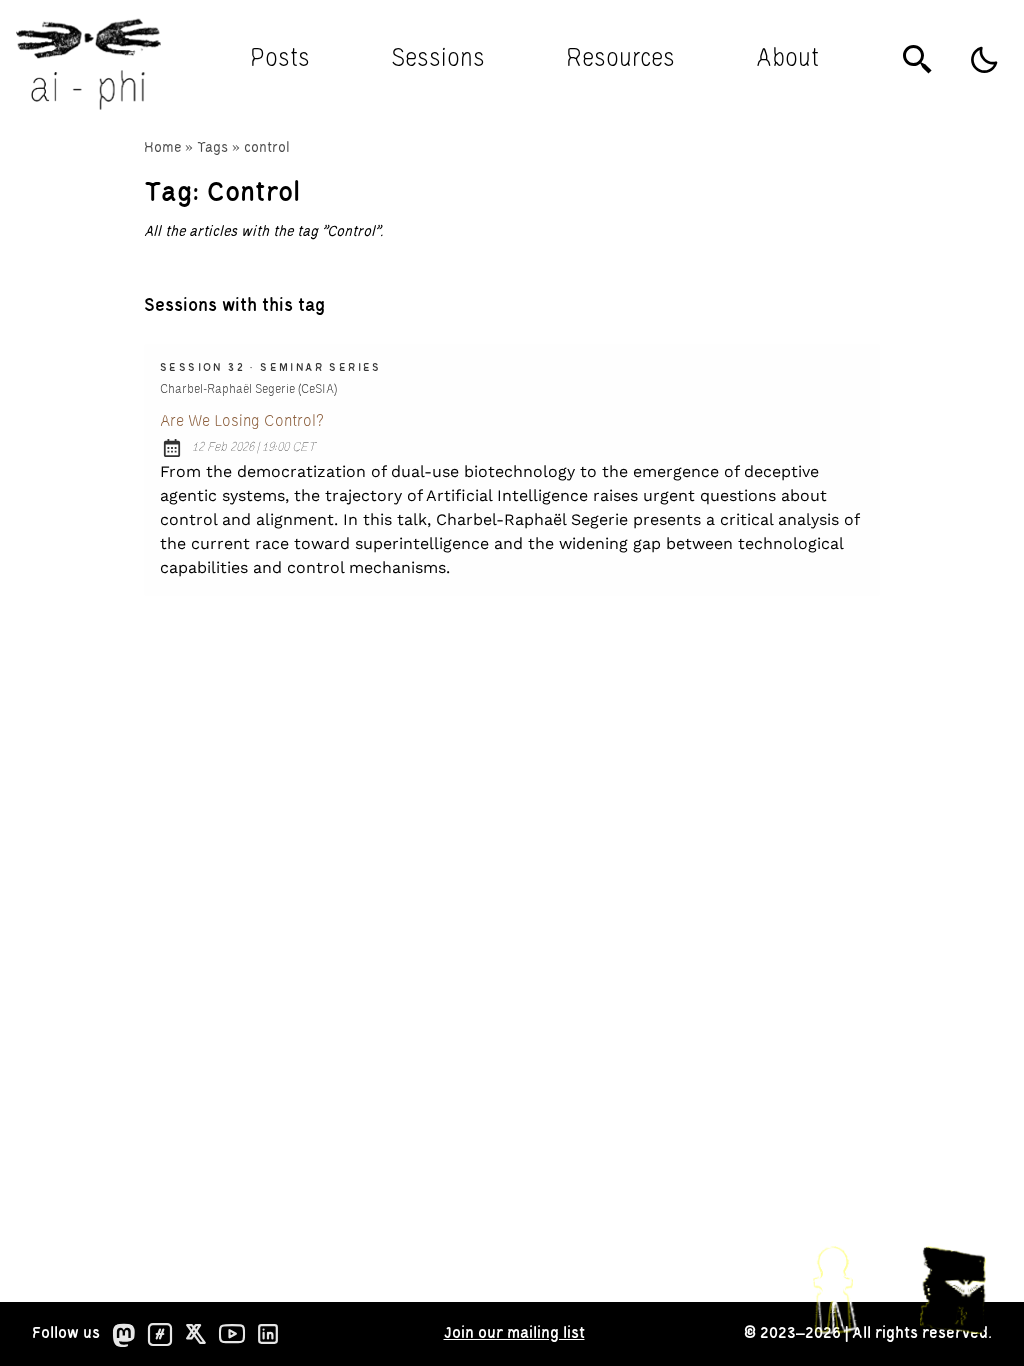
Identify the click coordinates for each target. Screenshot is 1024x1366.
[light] (984, 60)
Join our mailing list (514, 1333)
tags (212, 148)
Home (162, 148)
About (787, 59)
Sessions (438, 59)
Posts (280, 59)
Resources (620, 59)
